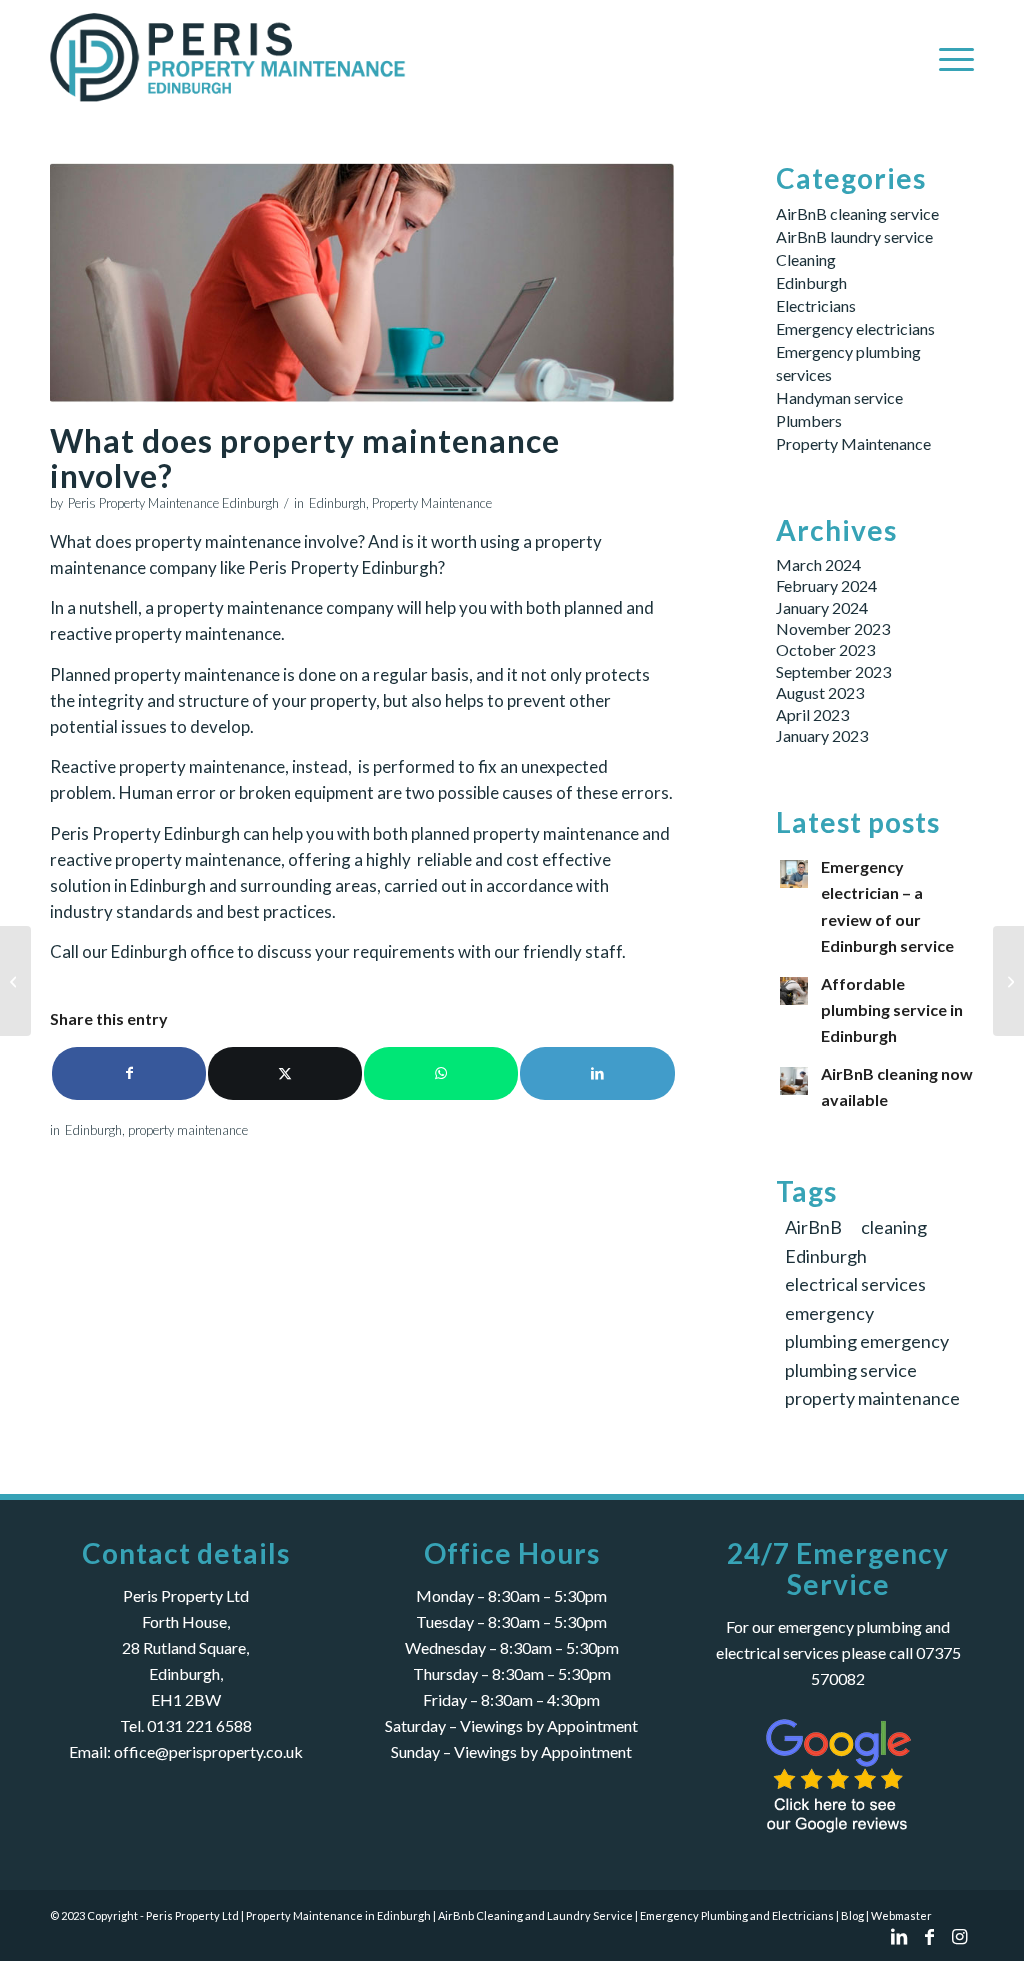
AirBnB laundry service (854, 236)
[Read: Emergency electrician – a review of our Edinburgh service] (794, 874)
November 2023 (833, 628)
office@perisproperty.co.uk (208, 1751)
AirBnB (813, 1227)
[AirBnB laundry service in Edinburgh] (15, 981)
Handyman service (839, 397)
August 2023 (820, 692)
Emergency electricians (855, 328)
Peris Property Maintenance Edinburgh (173, 503)
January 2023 (822, 735)
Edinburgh (337, 503)
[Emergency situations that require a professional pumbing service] (1008, 981)
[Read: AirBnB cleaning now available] (794, 1081)
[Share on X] (285, 1073)
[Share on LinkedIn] (597, 1073)
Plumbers (809, 420)
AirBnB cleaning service (857, 213)
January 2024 (822, 607)
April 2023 (812, 714)
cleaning (894, 1227)
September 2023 (833, 671)
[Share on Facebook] (129, 1073)
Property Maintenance (432, 503)
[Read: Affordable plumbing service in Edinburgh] (794, 991)
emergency (829, 1313)
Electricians (816, 305)
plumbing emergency (867, 1341)
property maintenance (188, 1130)
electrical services (855, 1284)
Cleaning (806, 259)
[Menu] (950, 57)
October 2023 (825, 649)
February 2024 (826, 585)
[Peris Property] (233, 57)
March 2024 (818, 564)
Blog (852, 1915)
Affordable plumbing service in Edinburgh (892, 1009)
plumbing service (851, 1370)
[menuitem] (950, 57)
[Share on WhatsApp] (441, 1073)
